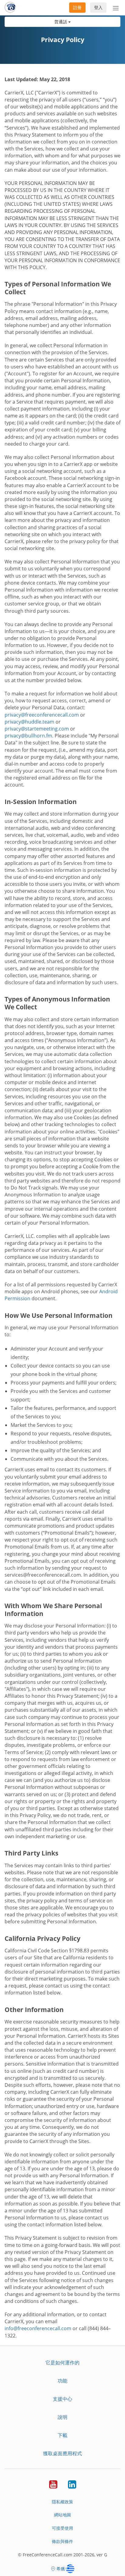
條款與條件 (62, 2541)
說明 (62, 2417)
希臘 (61, 2569)
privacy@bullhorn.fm (28, 736)
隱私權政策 (62, 2502)
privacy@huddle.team (29, 722)
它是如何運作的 (62, 2363)
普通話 (61, 22)
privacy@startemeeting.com (37, 729)
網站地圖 (62, 2515)
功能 (62, 2381)
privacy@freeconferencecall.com (42, 715)
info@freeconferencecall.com (38, 2328)
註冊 (77, 7)
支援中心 (62, 2399)
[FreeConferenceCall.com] (10, 8)
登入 (98, 7)
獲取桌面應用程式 (62, 2453)
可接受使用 (62, 2528)
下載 (62, 2435)
